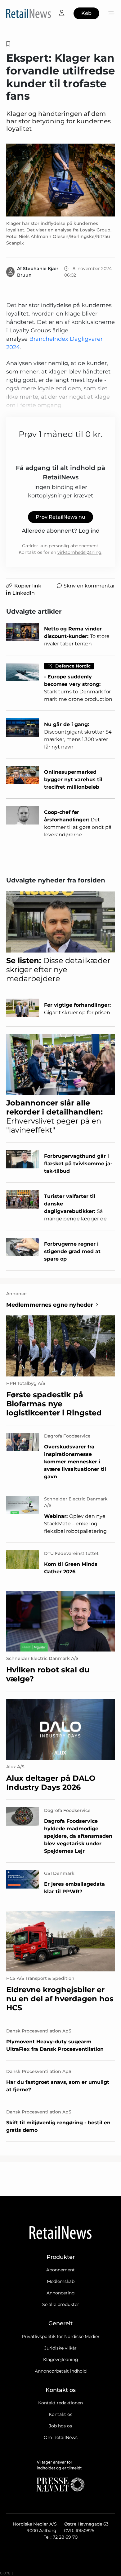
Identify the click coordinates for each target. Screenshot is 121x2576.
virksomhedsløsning (79, 552)
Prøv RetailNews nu (60, 517)
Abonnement (60, 2270)
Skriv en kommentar (89, 586)
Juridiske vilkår (60, 2348)
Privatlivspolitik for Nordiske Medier (61, 2336)
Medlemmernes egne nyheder (50, 1305)
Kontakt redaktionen (60, 2403)
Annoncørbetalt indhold (61, 2371)
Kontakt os (60, 2414)
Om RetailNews (61, 2437)
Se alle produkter (61, 2304)
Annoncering (61, 2293)
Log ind (89, 531)
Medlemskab (61, 2281)
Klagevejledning (61, 2360)
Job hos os (60, 2426)
